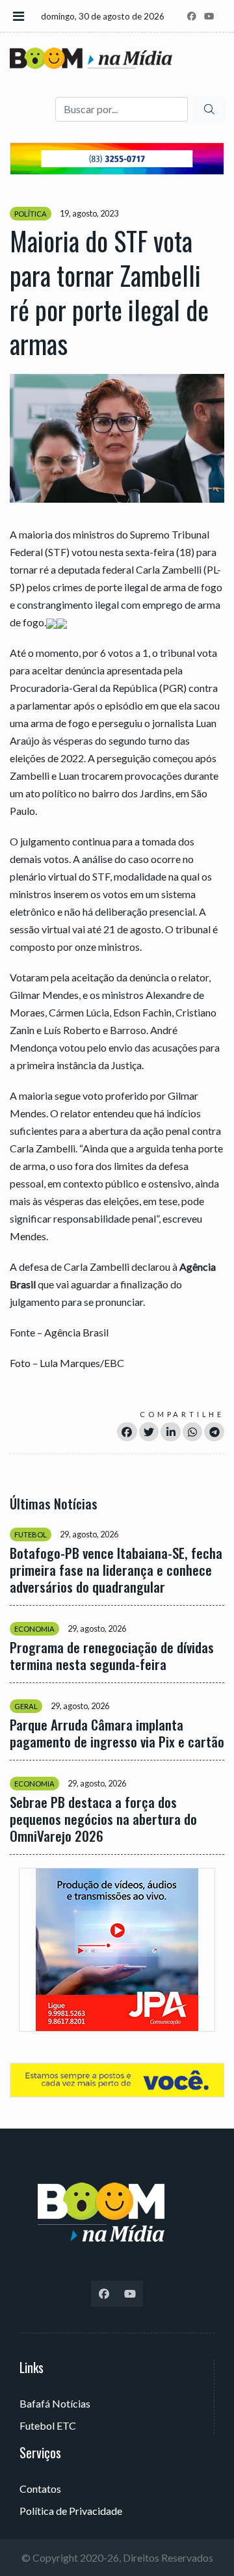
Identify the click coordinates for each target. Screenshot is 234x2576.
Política (31, 214)
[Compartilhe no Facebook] (127, 1432)
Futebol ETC (48, 2425)
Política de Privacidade (71, 2511)
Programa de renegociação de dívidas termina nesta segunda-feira (112, 1656)
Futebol (31, 1534)
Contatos (40, 2489)
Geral (26, 1706)
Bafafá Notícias (55, 2403)
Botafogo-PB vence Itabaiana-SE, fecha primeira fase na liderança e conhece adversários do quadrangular (116, 1570)
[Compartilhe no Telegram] (214, 1432)
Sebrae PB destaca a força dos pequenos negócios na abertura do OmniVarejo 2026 (103, 1819)
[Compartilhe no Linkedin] (171, 1432)
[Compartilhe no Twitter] (149, 1432)
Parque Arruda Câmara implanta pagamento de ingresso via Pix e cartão (117, 1733)
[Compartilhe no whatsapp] (193, 1432)
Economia (34, 1629)
